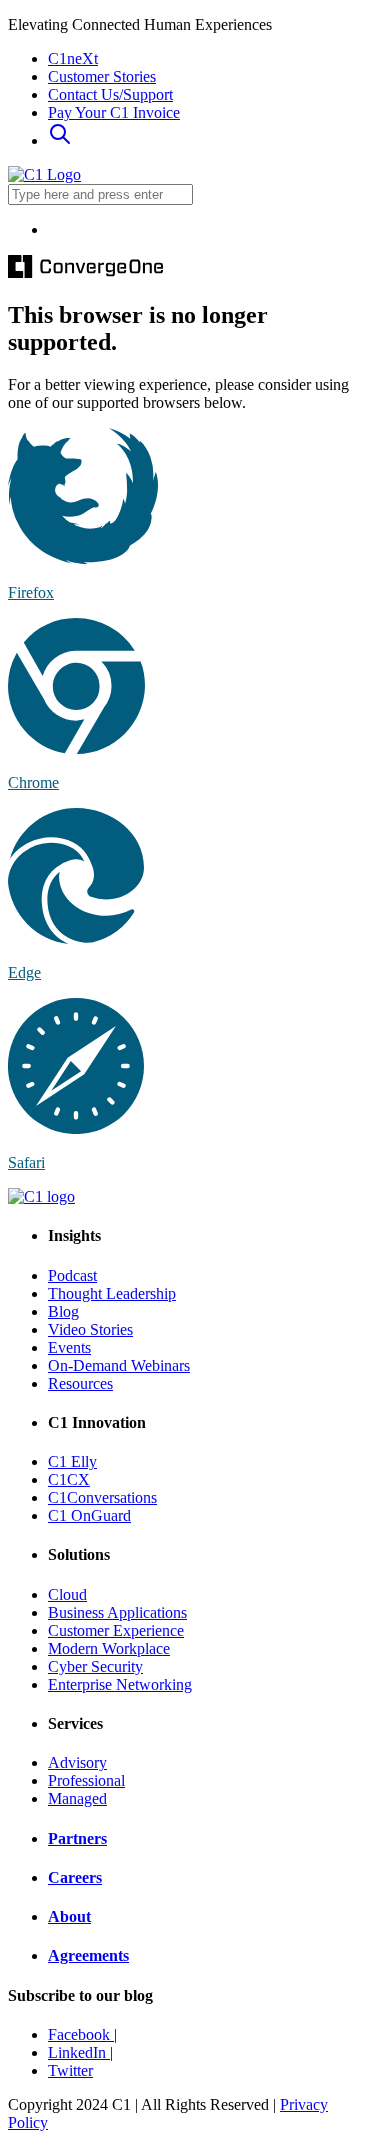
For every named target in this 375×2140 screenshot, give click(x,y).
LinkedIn (79, 2052)
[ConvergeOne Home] (44, 174)
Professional (86, 1780)
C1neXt (73, 58)
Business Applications (117, 1612)
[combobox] (100, 194)
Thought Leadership (112, 1293)
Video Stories (90, 1329)
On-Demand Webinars (119, 1365)
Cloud (67, 1594)
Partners (77, 1838)
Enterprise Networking (120, 1684)
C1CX (69, 1479)
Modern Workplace (109, 1648)
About (69, 1916)
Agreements (88, 1955)
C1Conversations (102, 1497)
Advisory (77, 1762)
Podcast (72, 1275)
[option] (207, 230)
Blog (63, 1311)
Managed (77, 1798)
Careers (75, 1877)
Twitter (70, 2070)
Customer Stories (102, 76)
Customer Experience (116, 1630)
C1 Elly (72, 1461)
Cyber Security (95, 1666)
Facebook (81, 2034)
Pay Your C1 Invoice (114, 112)
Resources (80, 1383)
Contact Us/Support (110, 94)
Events (69, 1347)
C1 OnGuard (89, 1515)
